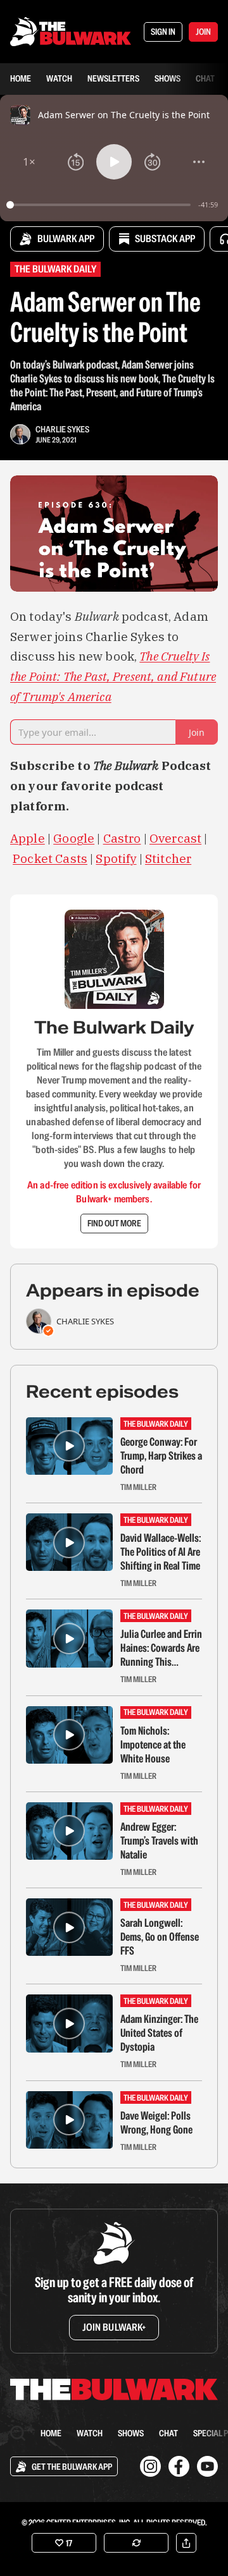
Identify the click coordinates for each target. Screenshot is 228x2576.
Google (74, 838)
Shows (168, 78)
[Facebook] (179, 2466)
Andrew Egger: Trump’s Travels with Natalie (159, 1841)
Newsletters (113, 78)
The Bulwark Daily (55, 269)
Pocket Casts (50, 858)
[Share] (186, 2543)
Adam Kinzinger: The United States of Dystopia (159, 2033)
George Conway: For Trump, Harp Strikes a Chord (161, 1456)
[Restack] (136, 2543)
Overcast (175, 838)
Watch (59, 78)
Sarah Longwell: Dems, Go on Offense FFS (160, 1937)
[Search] (18, 2433)
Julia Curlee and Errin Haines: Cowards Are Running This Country (161, 1648)
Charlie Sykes (62, 429)
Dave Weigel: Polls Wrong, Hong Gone (156, 2123)
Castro (122, 838)
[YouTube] (207, 2466)
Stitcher (168, 858)
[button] (29, 162)
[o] (69, 1446)
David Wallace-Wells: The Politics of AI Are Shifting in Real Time (161, 1552)
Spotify (116, 858)
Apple (28, 838)
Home (21, 78)
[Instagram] (150, 2466)
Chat (205, 78)
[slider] (100, 205)
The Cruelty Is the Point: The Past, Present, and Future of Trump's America (113, 676)
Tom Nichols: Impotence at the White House (153, 1745)
